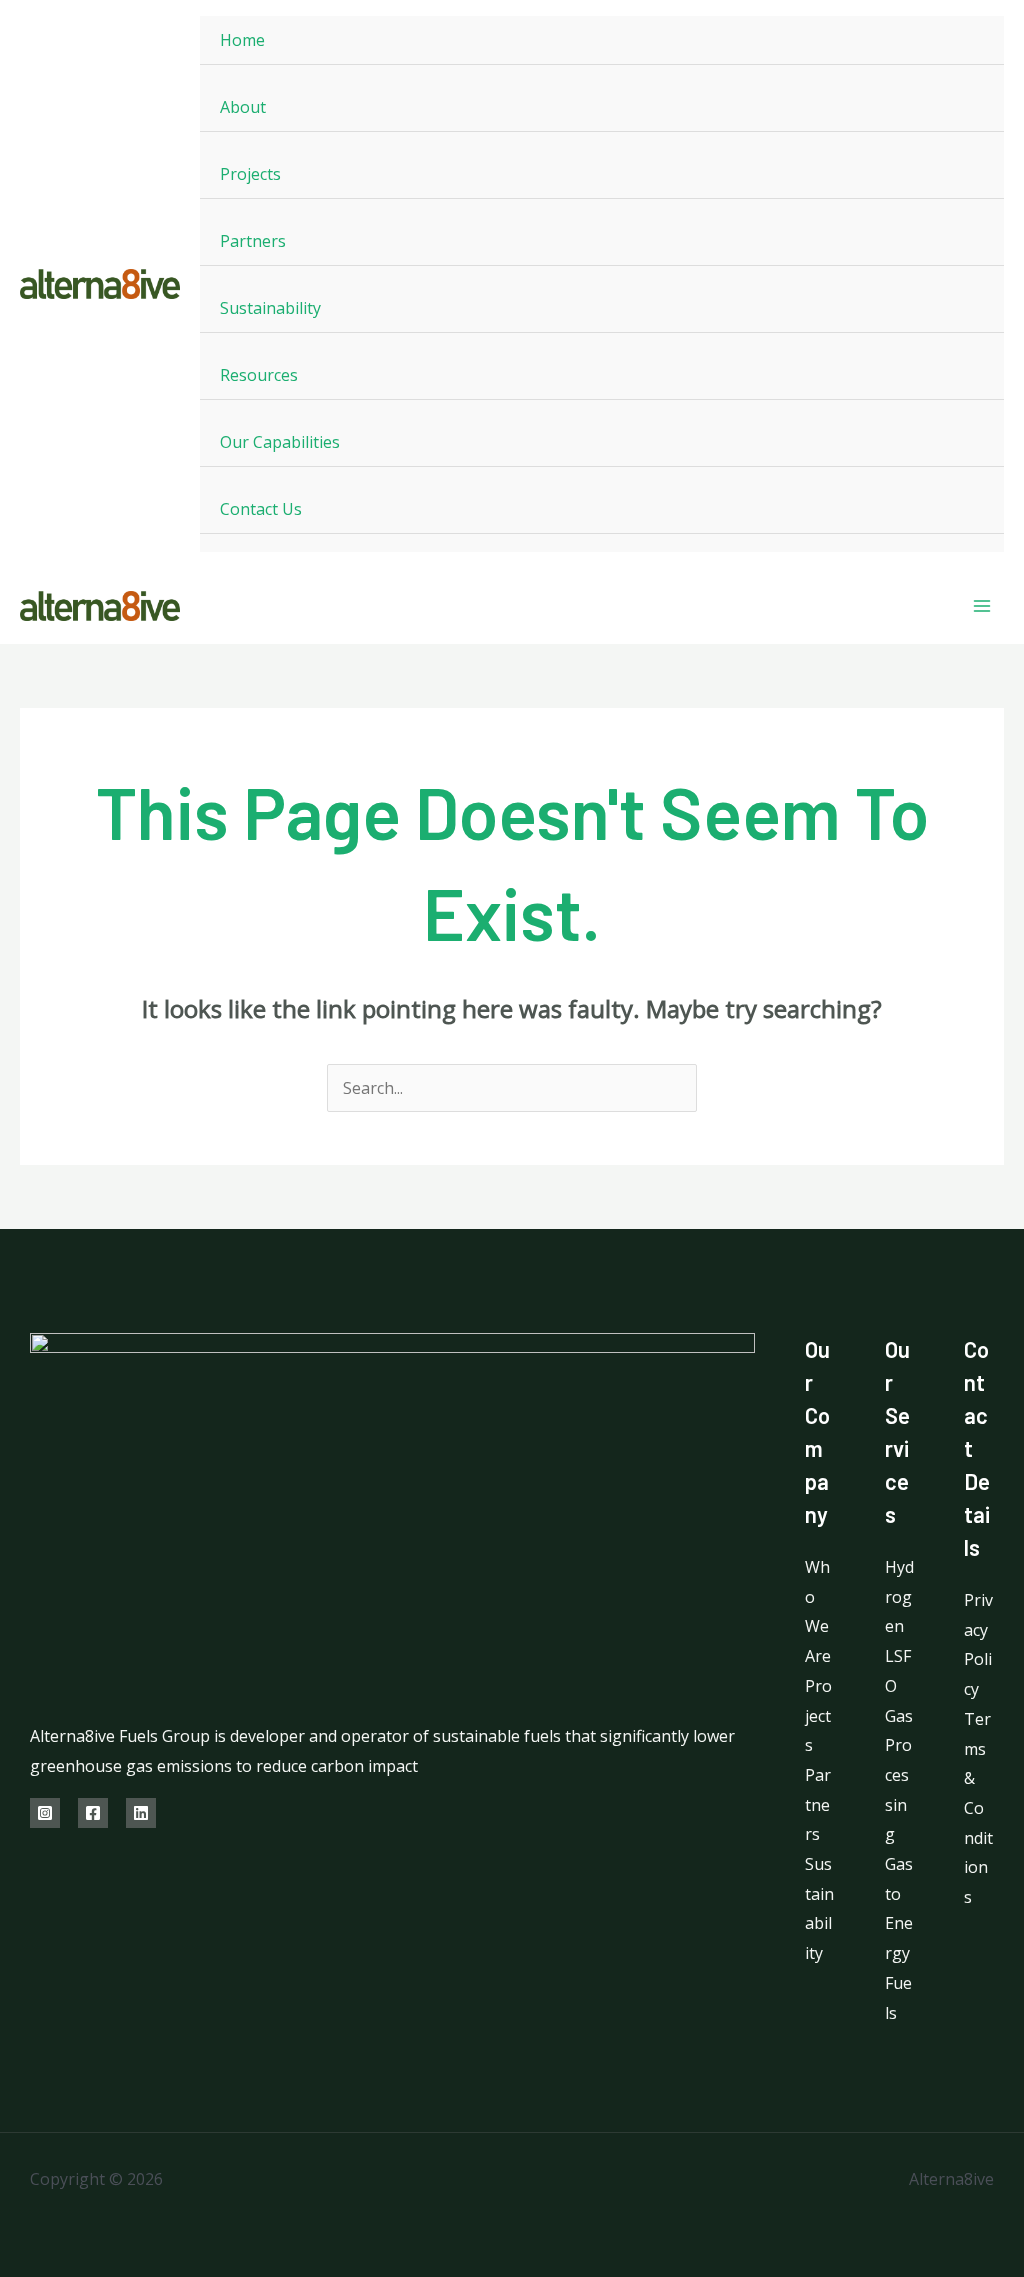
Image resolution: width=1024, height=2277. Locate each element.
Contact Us (261, 509)
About (243, 107)
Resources (259, 375)
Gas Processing (899, 1775)
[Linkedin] (141, 1813)
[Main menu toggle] (982, 606)
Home (242, 40)
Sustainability (270, 308)
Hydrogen (899, 1596)
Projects (250, 174)
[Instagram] (45, 1813)
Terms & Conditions (978, 1808)
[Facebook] (93, 1813)
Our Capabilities (280, 442)
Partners (253, 241)
